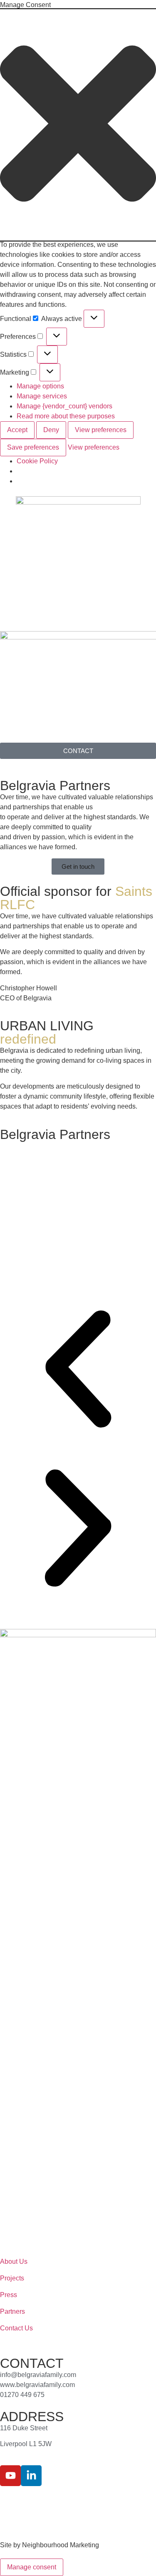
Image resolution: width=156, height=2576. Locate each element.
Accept (17, 430)
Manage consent (32, 2567)
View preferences (101, 430)
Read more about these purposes (66, 416)
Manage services (42, 396)
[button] (78, 125)
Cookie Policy (37, 461)
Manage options (40, 386)
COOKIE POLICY (108, 2501)
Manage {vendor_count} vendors (64, 406)
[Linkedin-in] (31, 2476)
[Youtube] (10, 2476)
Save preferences (33, 447)
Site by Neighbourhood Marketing (50, 2545)
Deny (51, 430)
